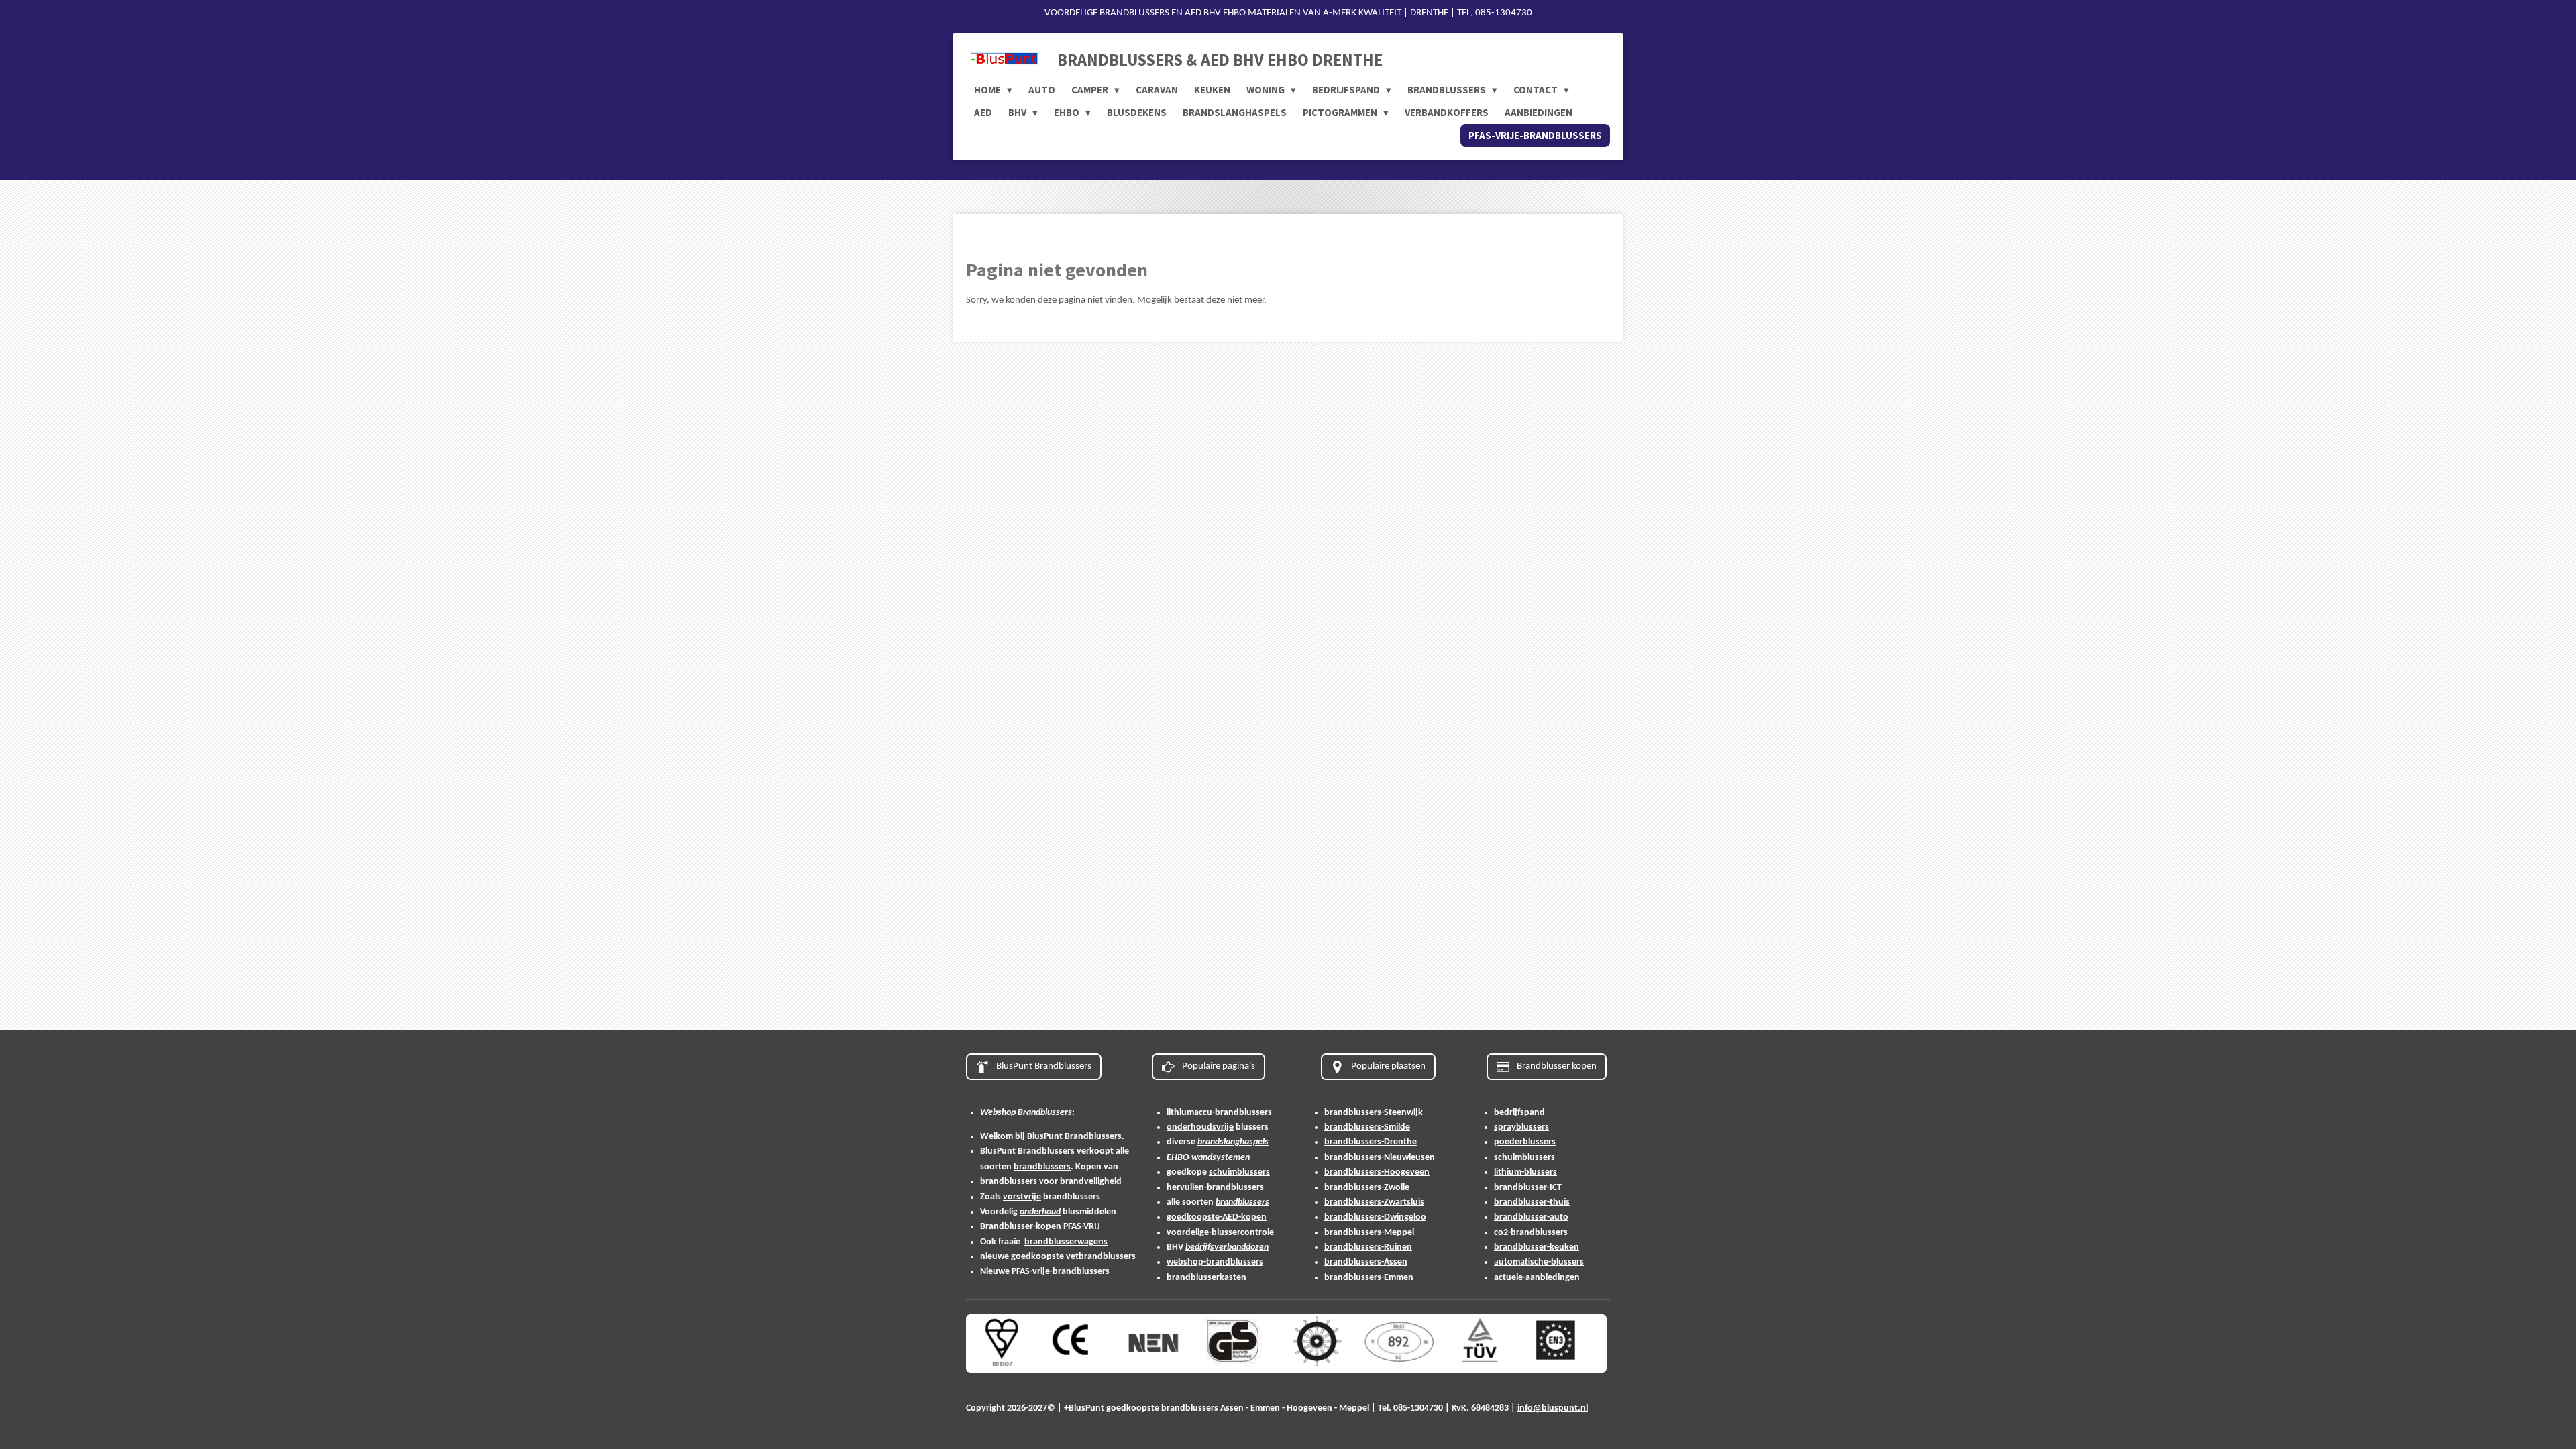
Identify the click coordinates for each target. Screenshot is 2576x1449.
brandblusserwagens (1066, 1242)
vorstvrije (1022, 1197)
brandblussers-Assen (1366, 1262)
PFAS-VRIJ (1082, 1227)
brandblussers (1042, 1167)
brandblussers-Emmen (1369, 1278)
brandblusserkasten (1206, 1278)
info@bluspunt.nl (1553, 1408)
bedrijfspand (1519, 1113)
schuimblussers (1239, 1172)
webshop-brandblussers (1215, 1262)
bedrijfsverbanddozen (1227, 1247)
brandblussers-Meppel (1369, 1233)
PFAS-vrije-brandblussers (1061, 1272)
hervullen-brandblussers (1215, 1188)
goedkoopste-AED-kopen (1217, 1217)
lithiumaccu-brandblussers (1219, 1113)
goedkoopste (1037, 1257)
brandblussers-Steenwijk (1374, 1113)
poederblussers (1525, 1142)
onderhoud (1040, 1212)
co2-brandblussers (1531, 1233)
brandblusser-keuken (1537, 1247)
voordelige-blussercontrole (1220, 1233)
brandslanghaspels (1233, 1142)
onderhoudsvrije (1200, 1127)
